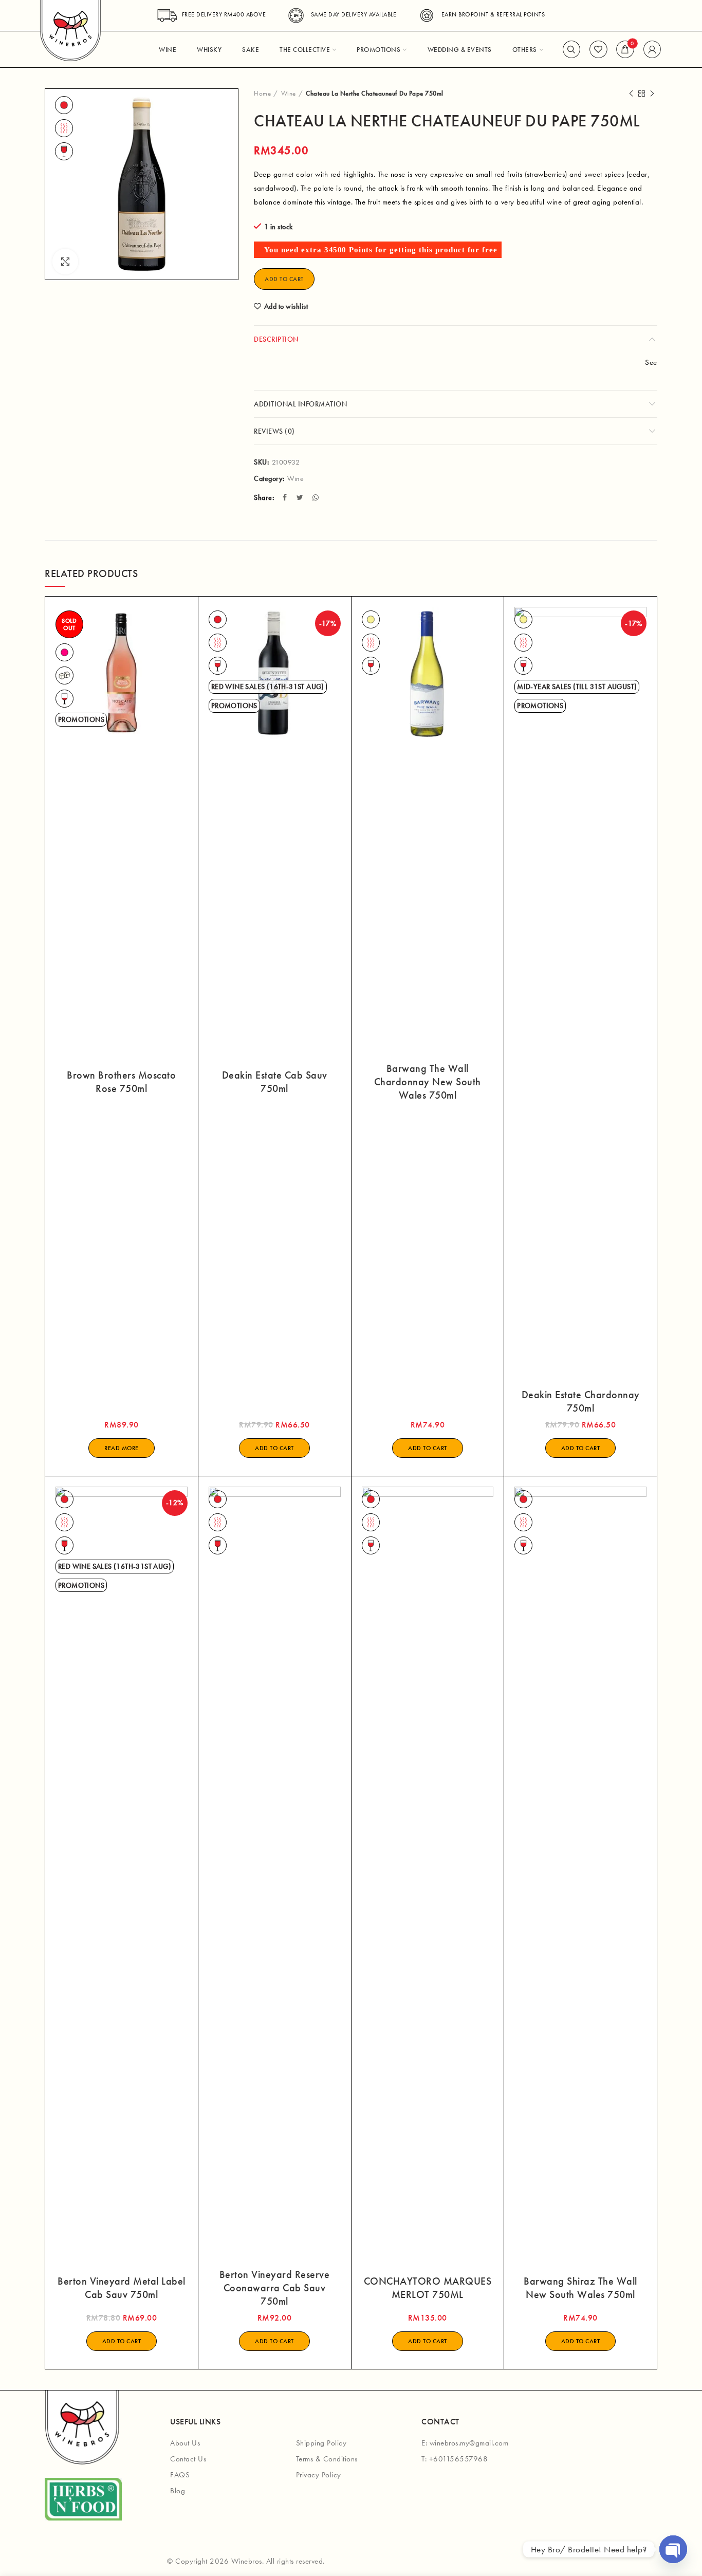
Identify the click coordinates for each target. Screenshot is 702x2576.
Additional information (300, 404)
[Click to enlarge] (65, 262)
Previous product (631, 94)
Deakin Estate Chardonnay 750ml (581, 1401)
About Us (185, 2443)
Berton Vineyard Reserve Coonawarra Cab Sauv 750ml (275, 2288)
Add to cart (284, 279)
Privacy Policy (319, 2475)
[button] (274, 1448)
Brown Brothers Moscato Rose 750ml (121, 1082)
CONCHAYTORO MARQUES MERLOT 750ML (428, 2288)
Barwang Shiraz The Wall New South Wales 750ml (580, 2288)
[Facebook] (286, 497)
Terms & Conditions (327, 2459)
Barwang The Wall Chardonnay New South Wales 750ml (428, 1082)
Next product (652, 94)
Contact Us (188, 2459)
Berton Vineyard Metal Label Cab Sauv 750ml (122, 2288)
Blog (178, 2491)
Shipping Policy (321, 2443)
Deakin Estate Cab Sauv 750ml (275, 1082)
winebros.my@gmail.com (469, 2443)
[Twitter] (301, 497)
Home (262, 93)
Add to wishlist (286, 306)
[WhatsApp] (317, 497)
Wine (289, 93)
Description (276, 339)
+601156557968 (459, 2459)
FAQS (180, 2475)
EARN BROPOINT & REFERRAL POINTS (493, 14)
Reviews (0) (274, 431)
